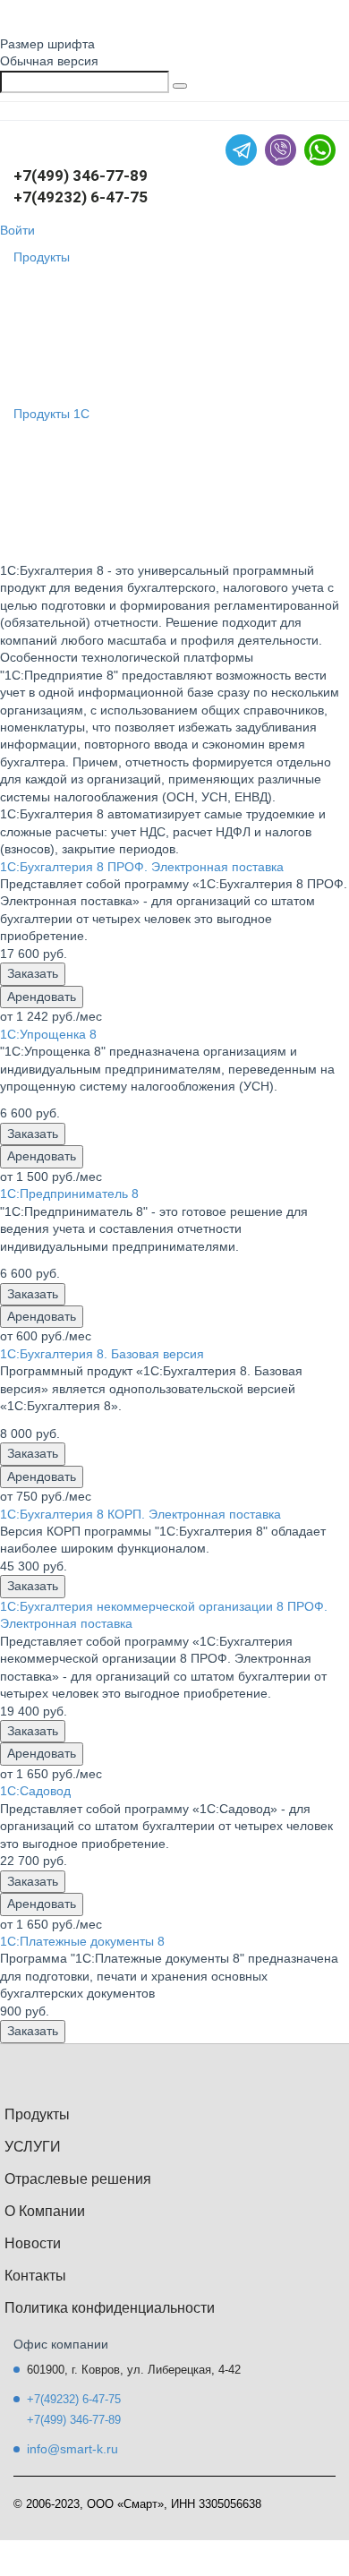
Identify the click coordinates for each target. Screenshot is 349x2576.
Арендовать (42, 997)
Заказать (33, 973)
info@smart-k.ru (72, 2449)
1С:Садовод (35, 1791)
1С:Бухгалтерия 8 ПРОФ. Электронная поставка (142, 867)
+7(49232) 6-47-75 (81, 197)
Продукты (42, 257)
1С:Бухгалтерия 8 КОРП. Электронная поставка (140, 1514)
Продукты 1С (51, 414)
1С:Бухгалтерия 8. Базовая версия (102, 1354)
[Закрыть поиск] (180, 86)
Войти (17, 230)
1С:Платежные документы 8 (82, 1941)
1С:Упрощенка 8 (48, 1034)
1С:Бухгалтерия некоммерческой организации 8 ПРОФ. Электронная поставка (164, 1615)
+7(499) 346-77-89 (81, 175)
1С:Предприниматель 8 (69, 1194)
